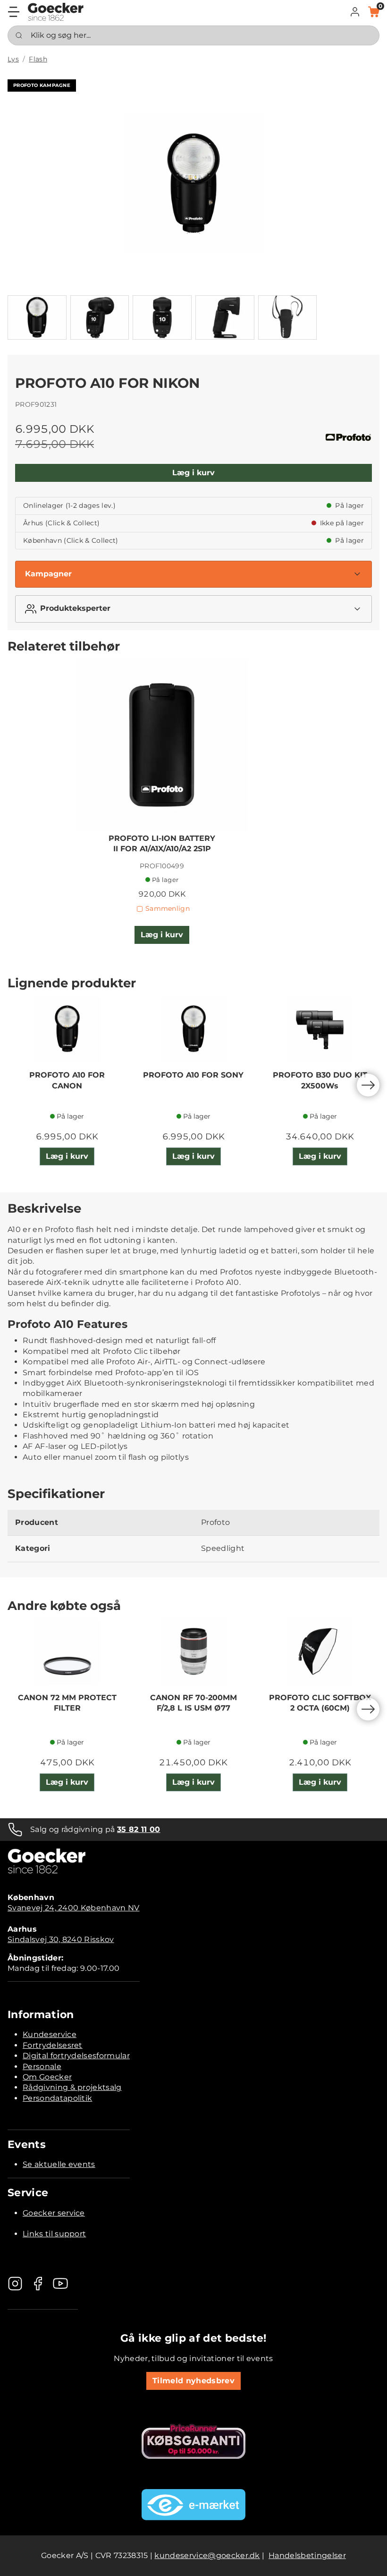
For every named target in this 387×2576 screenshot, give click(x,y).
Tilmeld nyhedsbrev (193, 2381)
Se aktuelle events (59, 2164)
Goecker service (54, 2213)
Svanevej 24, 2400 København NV (74, 1908)
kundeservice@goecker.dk (207, 2555)
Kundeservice (50, 2034)
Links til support (54, 2234)
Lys (13, 59)
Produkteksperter (75, 608)
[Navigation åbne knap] (14, 12)
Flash (38, 59)
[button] (355, 12)
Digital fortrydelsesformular (76, 2056)
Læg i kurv (193, 473)
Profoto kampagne (42, 85)
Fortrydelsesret (53, 2045)
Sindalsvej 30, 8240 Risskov (61, 1939)
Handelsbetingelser (307, 2555)
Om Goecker (47, 2077)
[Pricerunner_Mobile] (193, 2441)
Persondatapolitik (57, 2098)
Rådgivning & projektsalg (72, 2087)
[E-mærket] (193, 2505)
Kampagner (48, 574)
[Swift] (56, 12)
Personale (42, 2067)
